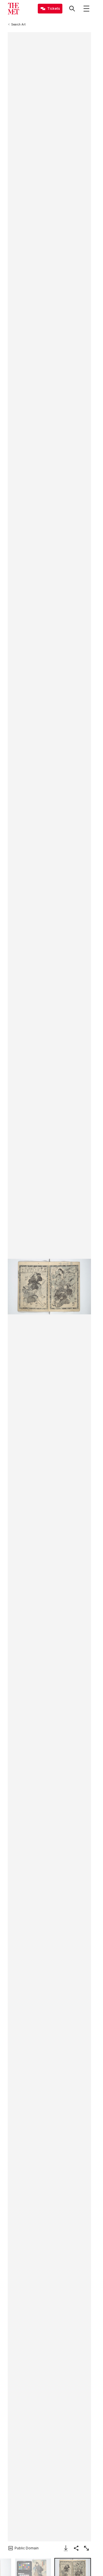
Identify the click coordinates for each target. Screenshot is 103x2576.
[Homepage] (13, 9)
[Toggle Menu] (86, 9)
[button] (49, 1287)
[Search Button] (72, 9)
